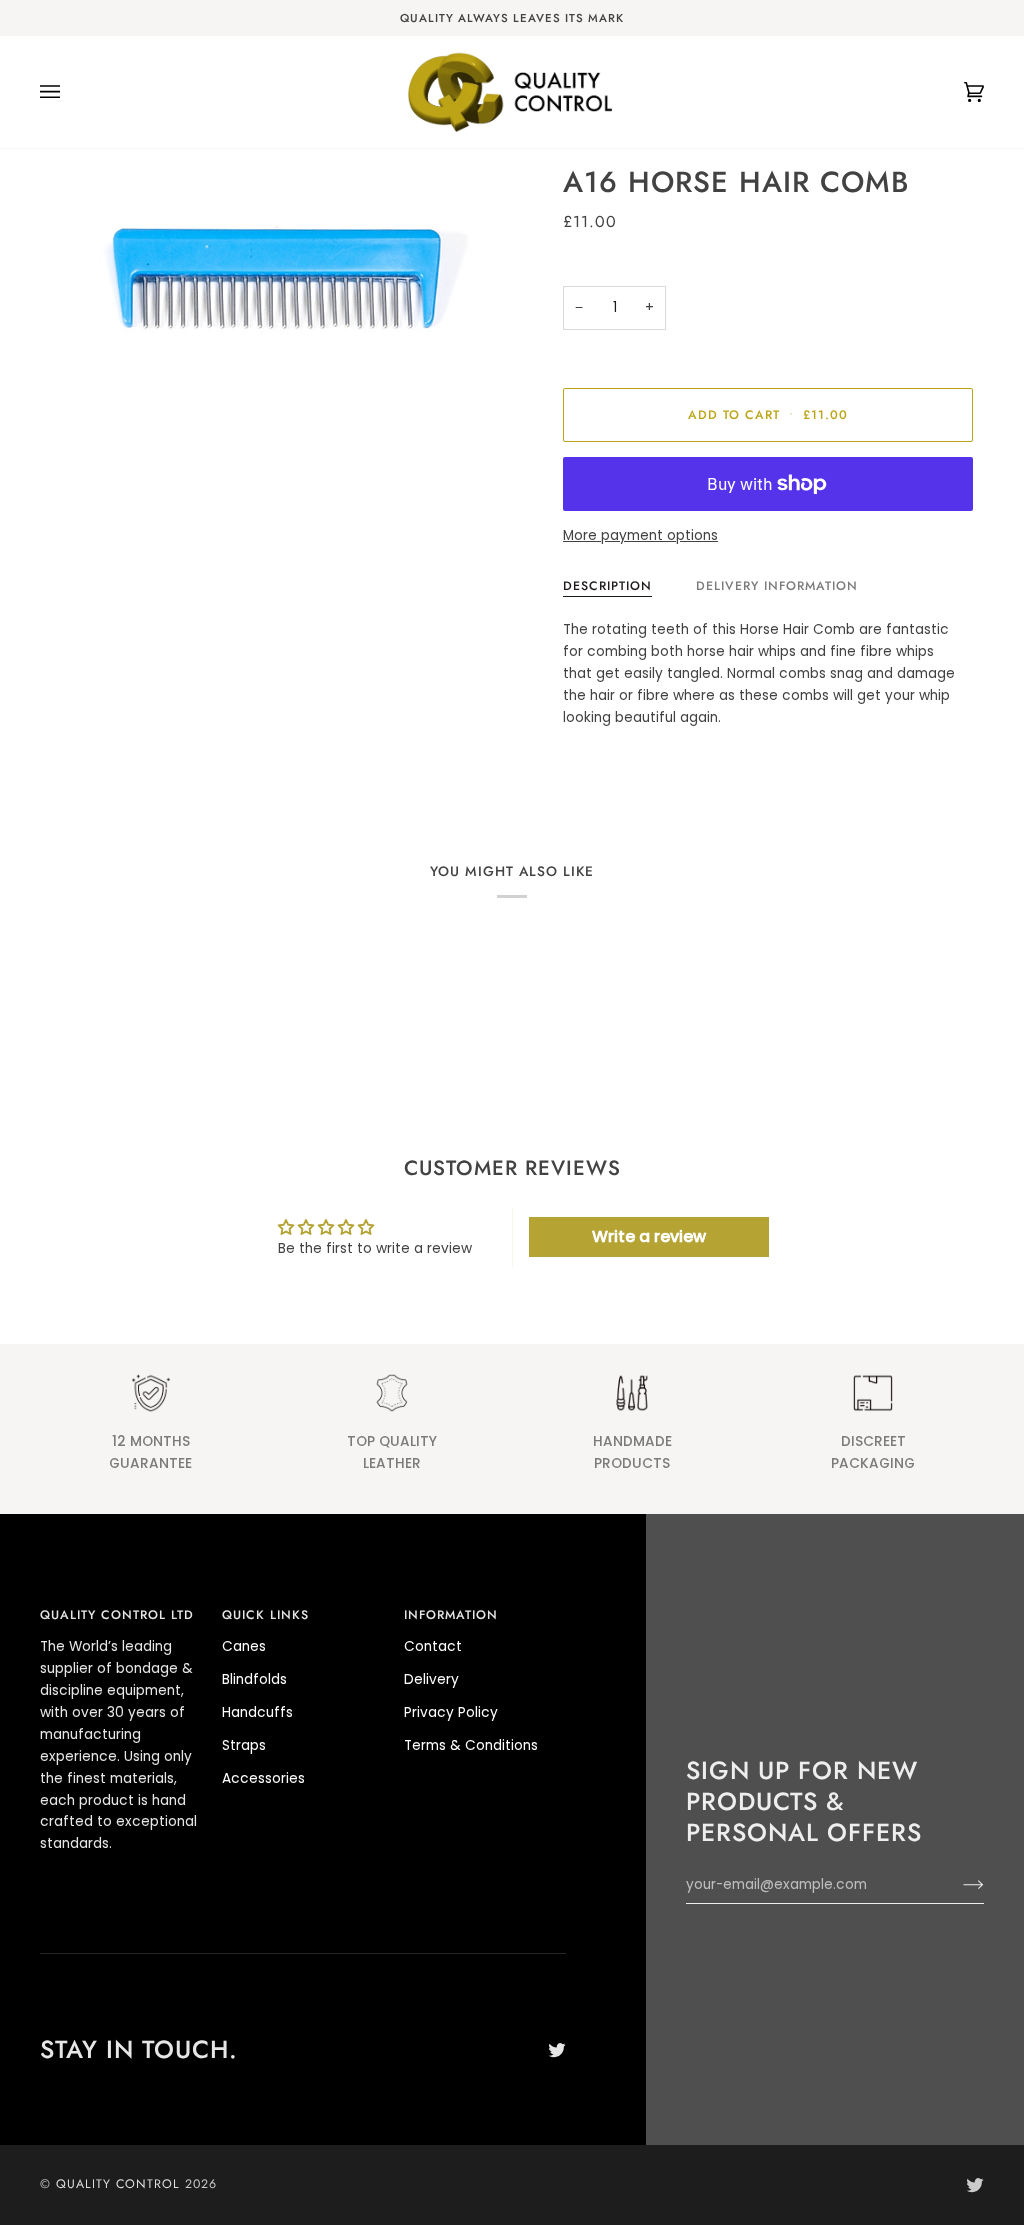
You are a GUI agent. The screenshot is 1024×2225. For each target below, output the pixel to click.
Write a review (649, 1236)
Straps (244, 1745)
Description (607, 586)
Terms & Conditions (471, 1745)
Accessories (263, 1778)
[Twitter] (557, 2050)
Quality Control (118, 2184)
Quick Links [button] (265, 1615)
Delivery (431, 1679)
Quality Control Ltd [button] (117, 1615)
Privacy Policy (451, 1712)
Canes (244, 1646)
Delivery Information (777, 586)
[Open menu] (70, 92)
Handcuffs (257, 1712)
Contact (433, 1646)
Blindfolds (254, 1679)
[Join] (957, 1885)
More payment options (640, 535)
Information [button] (451, 1615)
